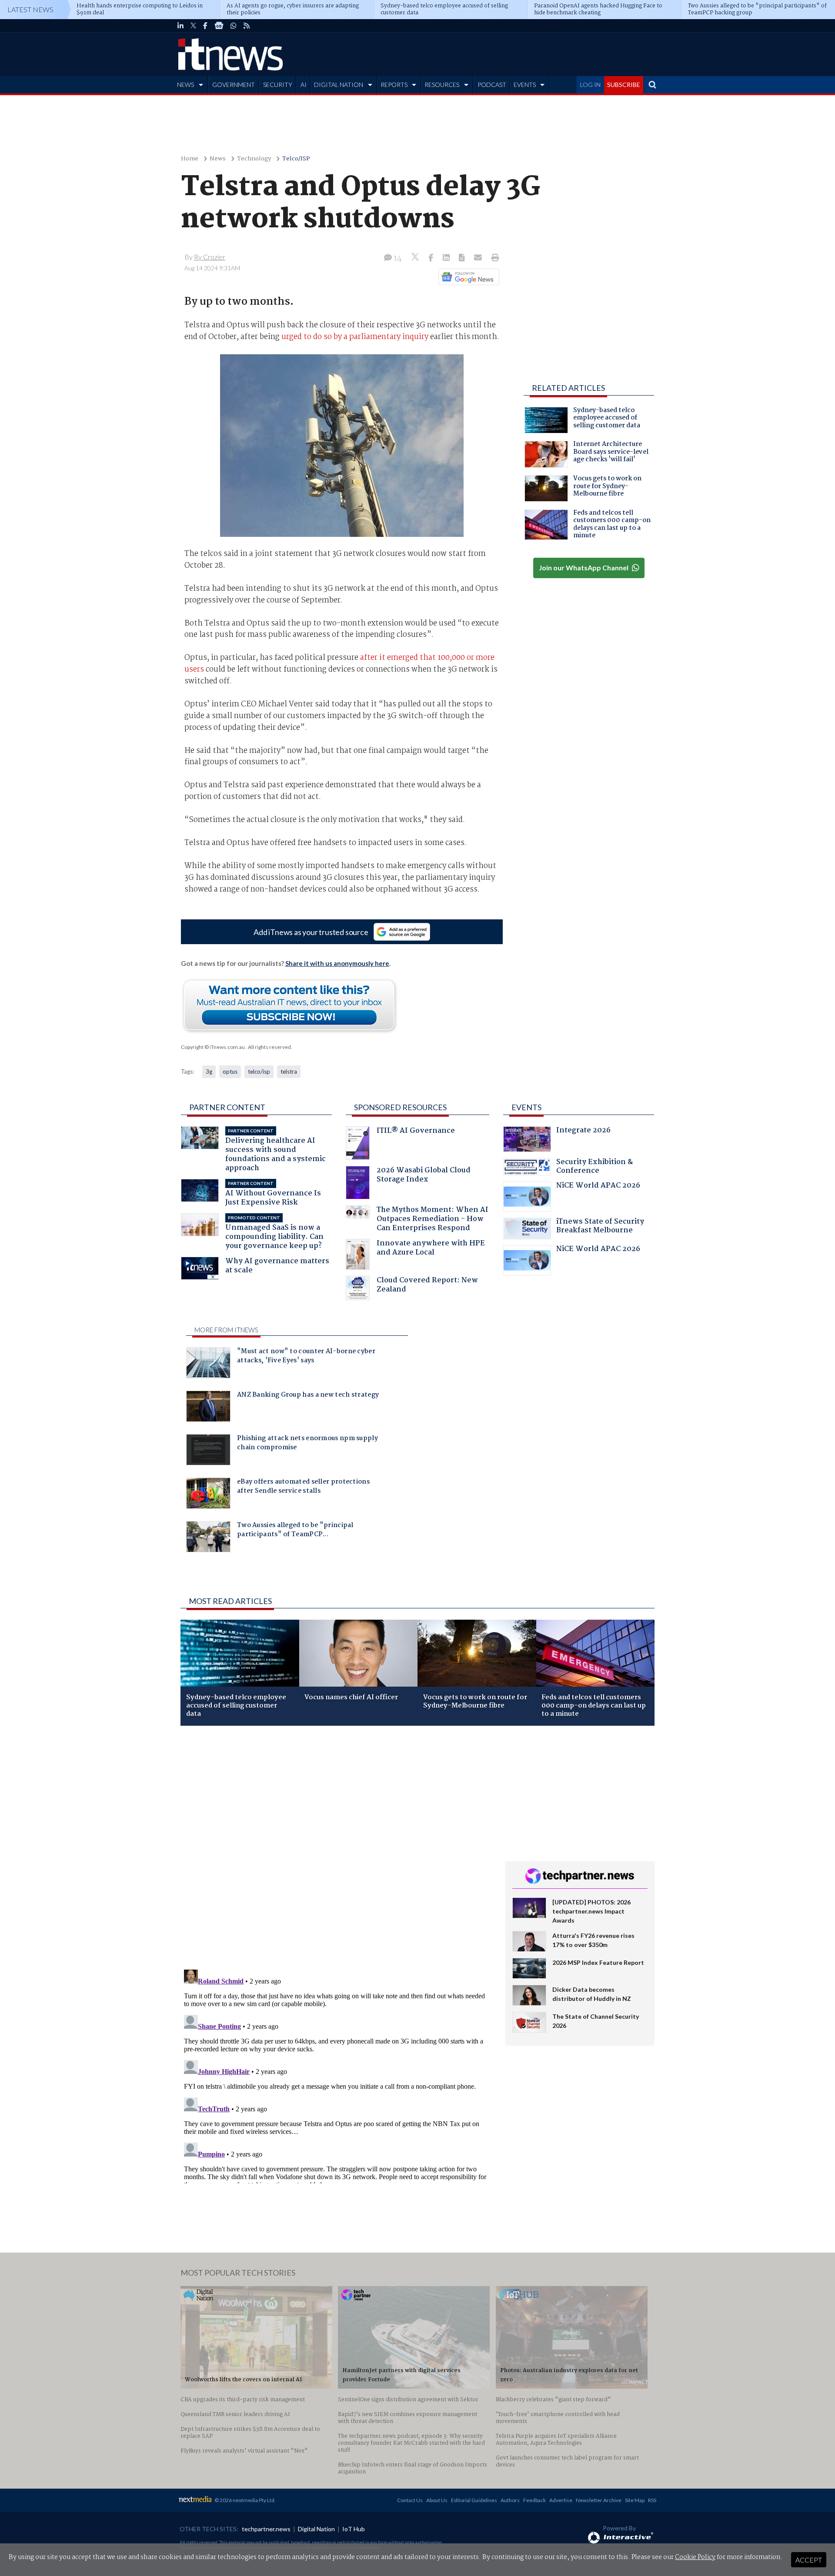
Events (526, 1107)
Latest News (30, 9)
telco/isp (259, 1072)
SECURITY (278, 85)
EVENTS (525, 85)
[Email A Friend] (479, 258)
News (218, 159)
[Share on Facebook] (432, 258)
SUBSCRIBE (624, 85)
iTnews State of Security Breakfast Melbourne (600, 1227)
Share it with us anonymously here (337, 963)
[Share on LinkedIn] (447, 258)
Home (190, 159)
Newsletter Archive (599, 2500)
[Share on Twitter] (416, 258)
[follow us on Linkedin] (180, 26)
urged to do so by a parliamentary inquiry (355, 337)
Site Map (635, 2500)
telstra (289, 1072)
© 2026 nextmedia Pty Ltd (244, 2500)
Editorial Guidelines (474, 2500)
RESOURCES (442, 85)
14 (397, 258)
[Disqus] (336, 1848)
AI (304, 85)
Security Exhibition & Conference (595, 1167)
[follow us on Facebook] (205, 26)
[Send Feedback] (463, 258)
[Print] (493, 258)
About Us (437, 2500)
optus (230, 1072)
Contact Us (410, 2500)
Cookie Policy (695, 2557)
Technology (254, 159)
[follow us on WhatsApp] (234, 26)
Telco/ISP (296, 159)
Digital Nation (316, 2529)
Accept (809, 2560)
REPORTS (394, 85)
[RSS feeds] (247, 26)
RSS (652, 2500)
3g (209, 1072)
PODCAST (492, 85)
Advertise (561, 2500)
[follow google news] (219, 26)
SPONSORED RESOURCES (400, 1107)
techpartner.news (266, 2529)
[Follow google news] (467, 277)
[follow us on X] (193, 26)
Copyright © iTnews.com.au (213, 1047)
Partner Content (227, 1107)
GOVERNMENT (234, 85)
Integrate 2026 (583, 1131)
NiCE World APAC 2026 (598, 1186)
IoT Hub (354, 2529)
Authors (510, 2500)
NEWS (185, 85)
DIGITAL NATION (339, 85)
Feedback (534, 2500)
